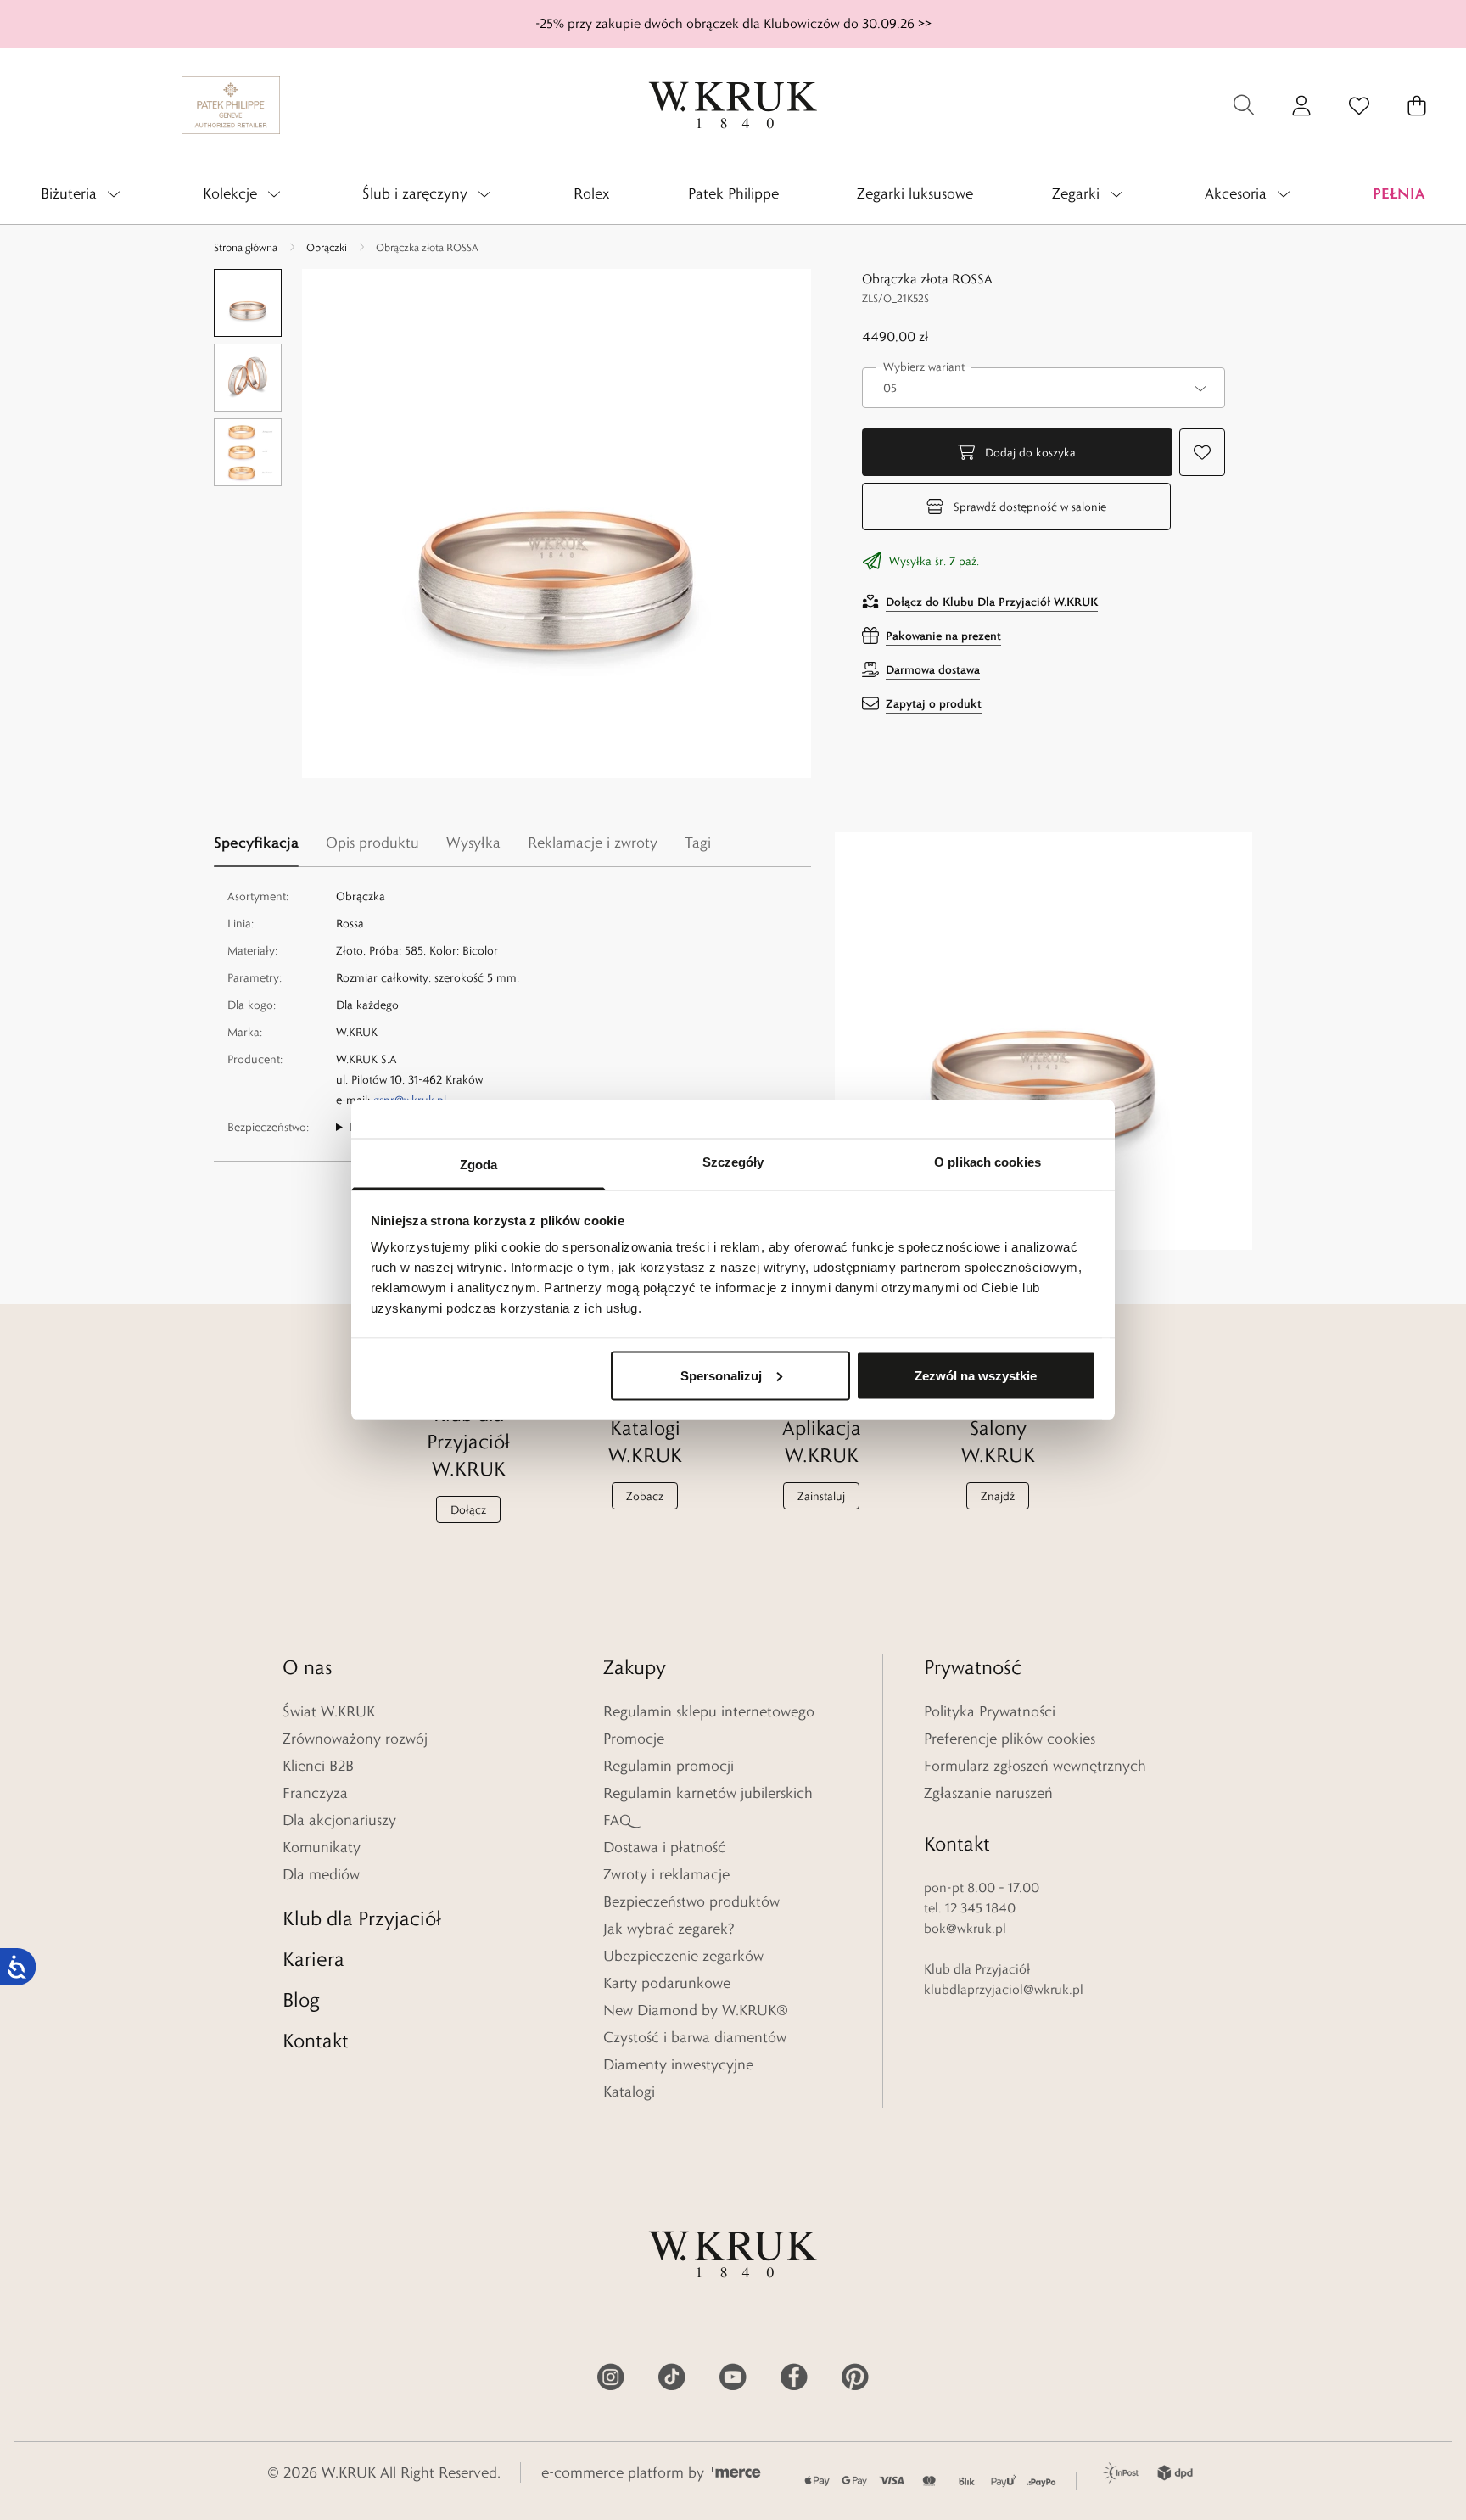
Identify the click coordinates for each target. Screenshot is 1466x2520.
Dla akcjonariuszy (339, 1820)
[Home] (733, 105)
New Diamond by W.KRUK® (696, 2010)
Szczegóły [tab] (733, 1162)
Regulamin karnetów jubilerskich (708, 1793)
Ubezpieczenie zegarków (683, 1956)
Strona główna (246, 247)
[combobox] (1044, 388)
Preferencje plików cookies (1010, 1739)
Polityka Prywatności (990, 1711)
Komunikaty (322, 1847)
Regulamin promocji (669, 1766)
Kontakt (316, 2040)
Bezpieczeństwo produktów (691, 1901)
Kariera (313, 1959)
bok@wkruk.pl (965, 1928)
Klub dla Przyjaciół (362, 1918)
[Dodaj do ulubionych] (1202, 452)
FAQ (617, 1820)
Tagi (698, 843)
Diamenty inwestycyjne (678, 2064)
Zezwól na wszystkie (976, 1375)
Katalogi (629, 2092)
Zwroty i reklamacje (666, 1874)
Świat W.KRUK (329, 1711)
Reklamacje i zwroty (593, 843)
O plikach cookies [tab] (988, 1162)
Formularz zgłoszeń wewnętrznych (1035, 1766)
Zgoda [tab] (479, 1165)
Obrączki (327, 247)
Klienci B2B (318, 1766)
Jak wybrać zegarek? (669, 1929)
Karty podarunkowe (667, 1983)
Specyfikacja (256, 842)
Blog (301, 1999)
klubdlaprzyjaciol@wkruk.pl (1004, 1989)
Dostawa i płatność (664, 1847)
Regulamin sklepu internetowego (709, 1711)
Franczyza (315, 1793)
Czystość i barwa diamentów (695, 2037)
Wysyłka (473, 843)
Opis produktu (372, 843)
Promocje (634, 1739)
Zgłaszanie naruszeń (988, 1793)
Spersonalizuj (721, 1375)
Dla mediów (321, 1874)
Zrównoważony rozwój (355, 1739)
